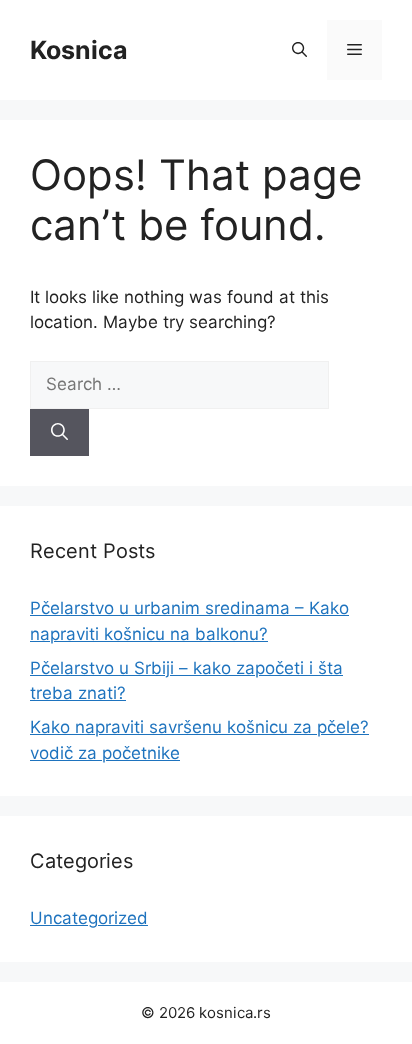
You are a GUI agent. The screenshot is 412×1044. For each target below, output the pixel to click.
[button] (299, 50)
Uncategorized (89, 918)
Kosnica (79, 50)
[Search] (59, 433)
